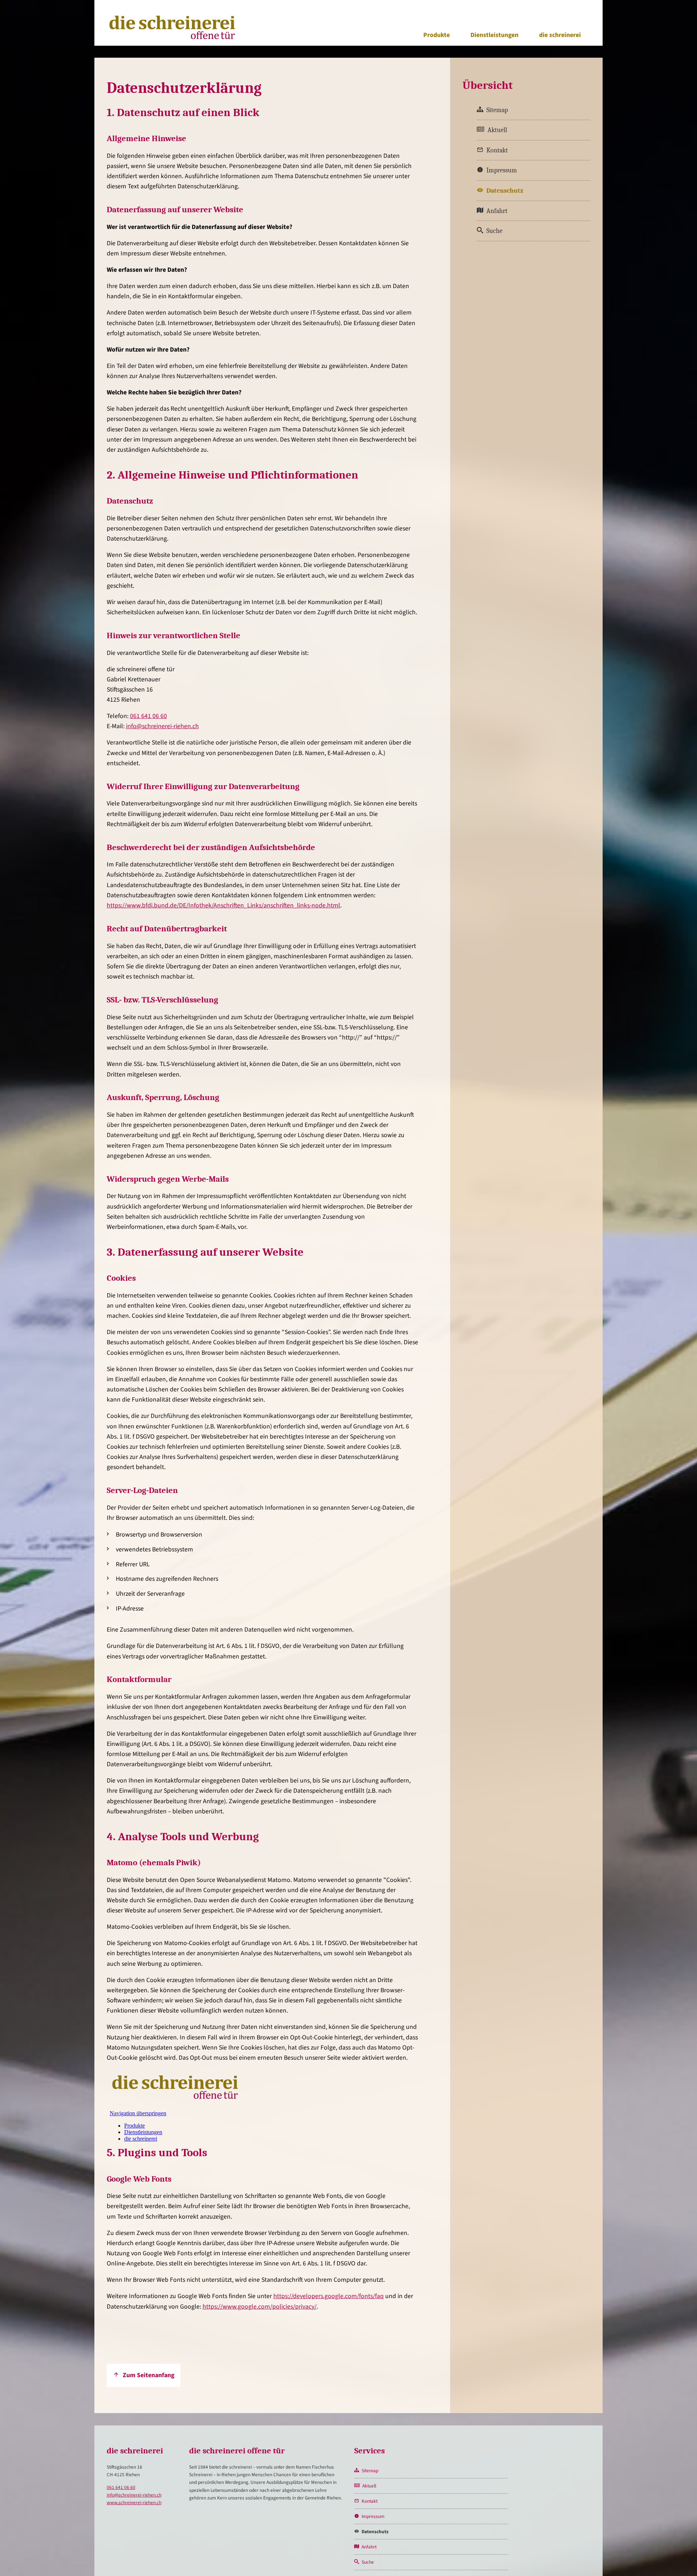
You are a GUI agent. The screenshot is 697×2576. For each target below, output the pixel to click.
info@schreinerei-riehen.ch (162, 726)
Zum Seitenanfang (148, 2375)
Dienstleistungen (494, 35)
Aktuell (497, 130)
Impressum (502, 170)
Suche (494, 231)
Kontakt (497, 150)
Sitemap (497, 110)
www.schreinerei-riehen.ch (134, 2503)
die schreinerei (560, 35)
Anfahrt (497, 211)
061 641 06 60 (148, 716)
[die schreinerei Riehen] (172, 40)
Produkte (437, 35)
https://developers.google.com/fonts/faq (329, 2296)
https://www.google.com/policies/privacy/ (260, 2307)
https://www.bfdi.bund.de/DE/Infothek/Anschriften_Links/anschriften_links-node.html (223, 905)
